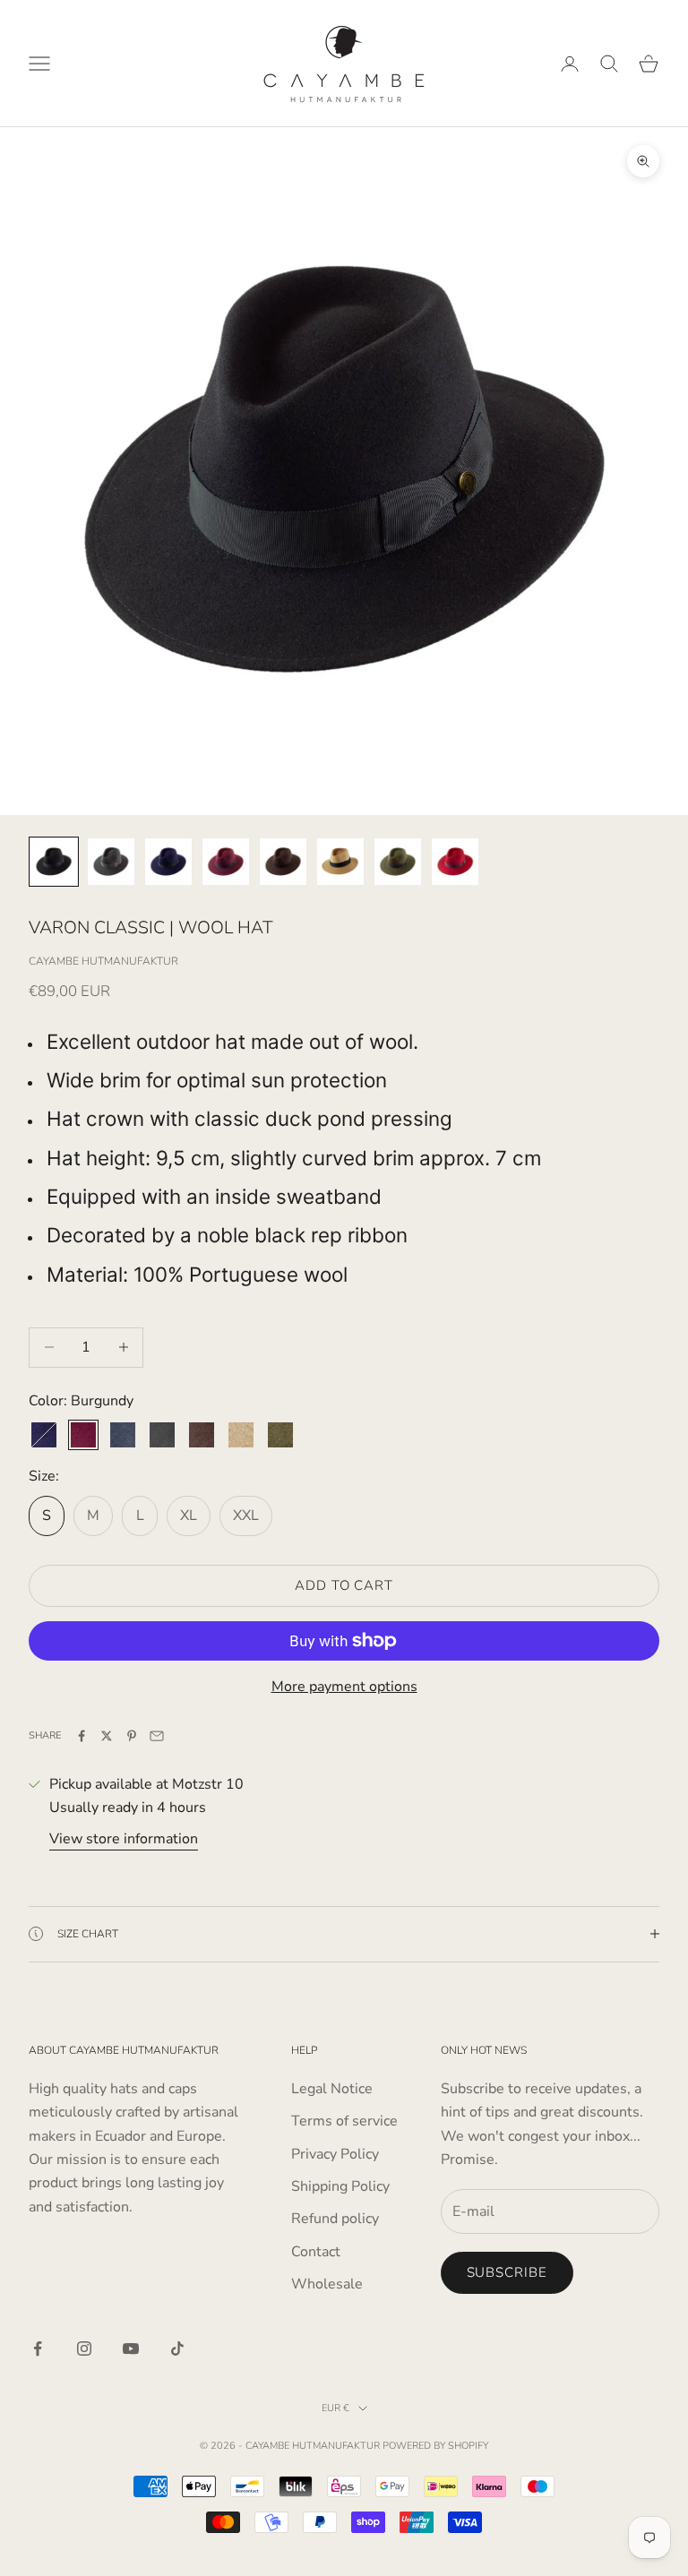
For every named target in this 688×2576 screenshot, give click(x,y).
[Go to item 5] (283, 862)
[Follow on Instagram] (84, 2348)
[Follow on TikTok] (177, 2348)
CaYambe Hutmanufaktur (103, 961)
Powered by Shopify (435, 2446)
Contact (316, 2252)
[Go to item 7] (398, 862)
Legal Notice (332, 2089)
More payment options (344, 1687)
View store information (124, 1839)
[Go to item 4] (226, 862)
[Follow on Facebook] (38, 2348)
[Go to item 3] (168, 862)
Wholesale (327, 2284)
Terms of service (344, 2121)
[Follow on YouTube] (131, 2348)
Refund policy (335, 2219)
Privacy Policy (335, 2154)
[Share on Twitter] (107, 1736)
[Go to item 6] (340, 862)
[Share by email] (157, 1736)
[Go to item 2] (111, 862)
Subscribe (507, 2272)
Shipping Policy (340, 2186)
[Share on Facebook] (82, 1736)
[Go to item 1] (54, 862)
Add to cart (344, 1585)
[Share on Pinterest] (132, 1736)
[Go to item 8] (455, 862)
